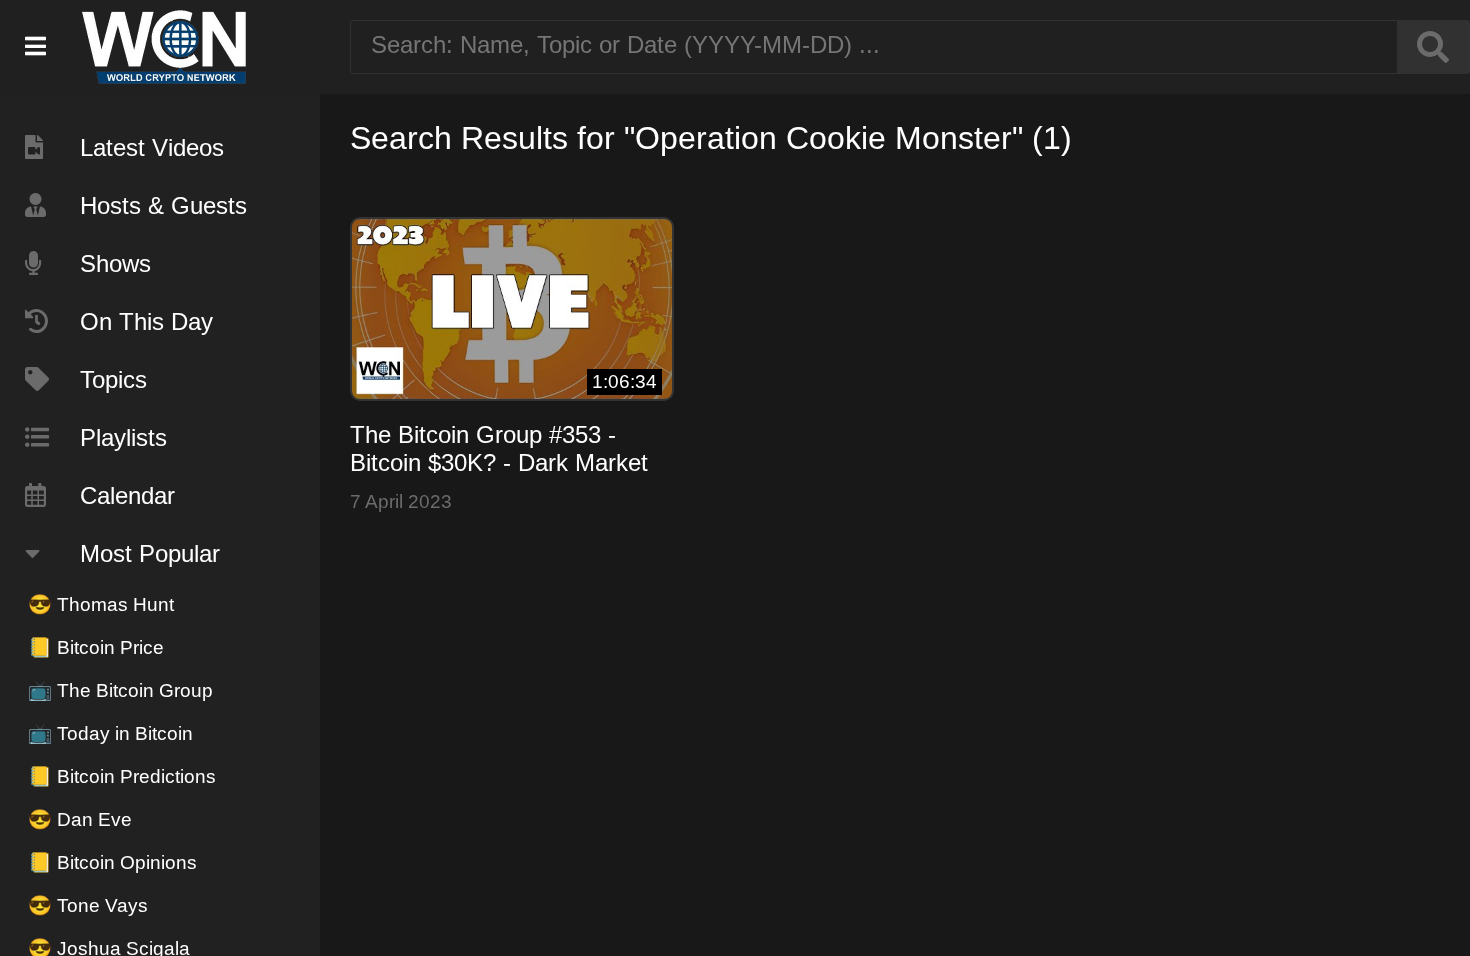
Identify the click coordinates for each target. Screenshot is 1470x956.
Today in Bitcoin (110, 733)
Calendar (127, 495)
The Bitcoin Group (120, 690)
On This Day (146, 321)
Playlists (123, 437)
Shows (115, 263)
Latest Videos (152, 147)
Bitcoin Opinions (112, 862)
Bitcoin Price (96, 647)
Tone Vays (88, 905)
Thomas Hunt (101, 604)
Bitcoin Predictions (122, 776)
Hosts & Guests (163, 205)
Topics (113, 379)
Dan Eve (80, 819)
